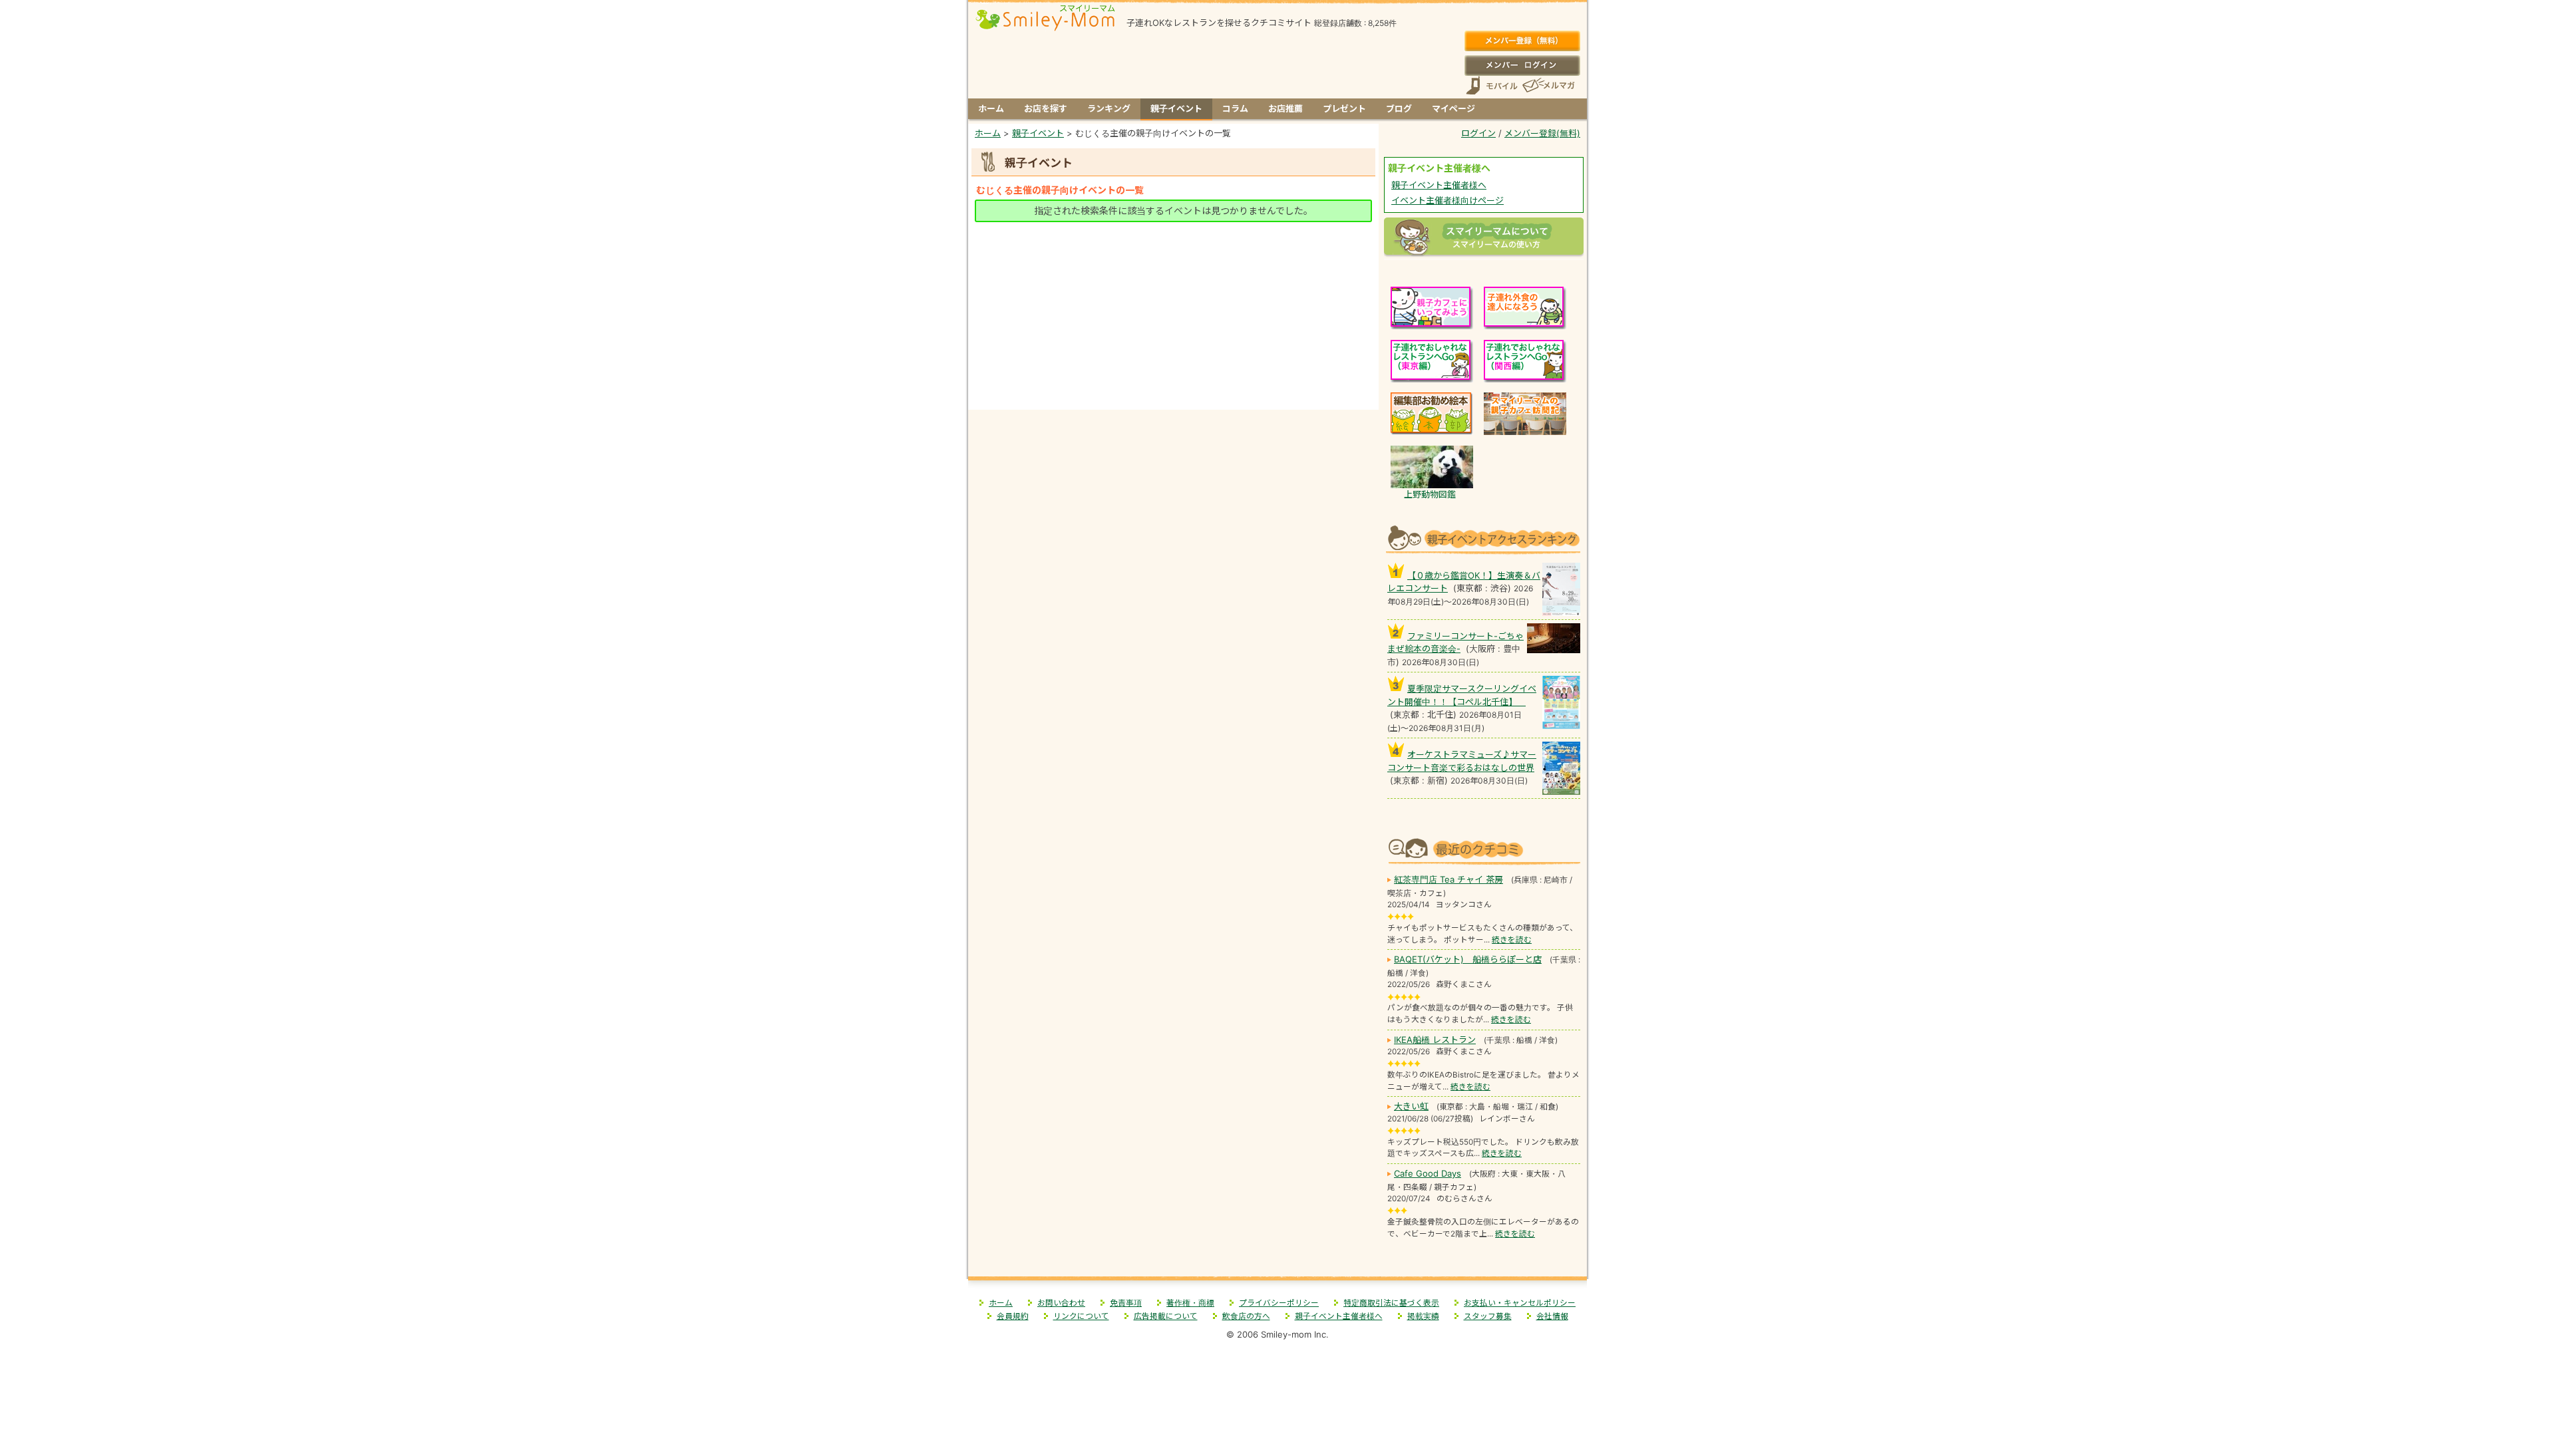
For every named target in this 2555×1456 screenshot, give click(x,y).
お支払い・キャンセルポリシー (1520, 1303)
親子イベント (1176, 108)
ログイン (1522, 65)
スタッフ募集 (1488, 1316)
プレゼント (1344, 108)
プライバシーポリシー (1279, 1303)
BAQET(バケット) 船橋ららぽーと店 (1468, 959)
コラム (1235, 108)
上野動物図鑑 (1430, 494)
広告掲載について (1166, 1316)
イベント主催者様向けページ (1448, 200)
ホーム (991, 108)
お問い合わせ (1061, 1303)
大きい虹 (1411, 1106)
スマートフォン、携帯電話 (1492, 85)
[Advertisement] (1174, 257)
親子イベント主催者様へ (1439, 185)
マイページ (1453, 108)
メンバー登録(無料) (1522, 41)
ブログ (1399, 108)
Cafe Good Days (1428, 1173)
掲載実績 (1423, 1316)
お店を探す (1046, 108)
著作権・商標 (1190, 1303)
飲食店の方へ (1246, 1316)
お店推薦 (1285, 108)
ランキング (1109, 108)
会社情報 (1552, 1316)
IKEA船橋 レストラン (1435, 1040)
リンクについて (1081, 1316)
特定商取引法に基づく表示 (1391, 1303)
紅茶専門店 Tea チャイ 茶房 (1448, 879)
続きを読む (1512, 940)
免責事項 (1126, 1303)
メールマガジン (1548, 85)
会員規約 (1013, 1316)
